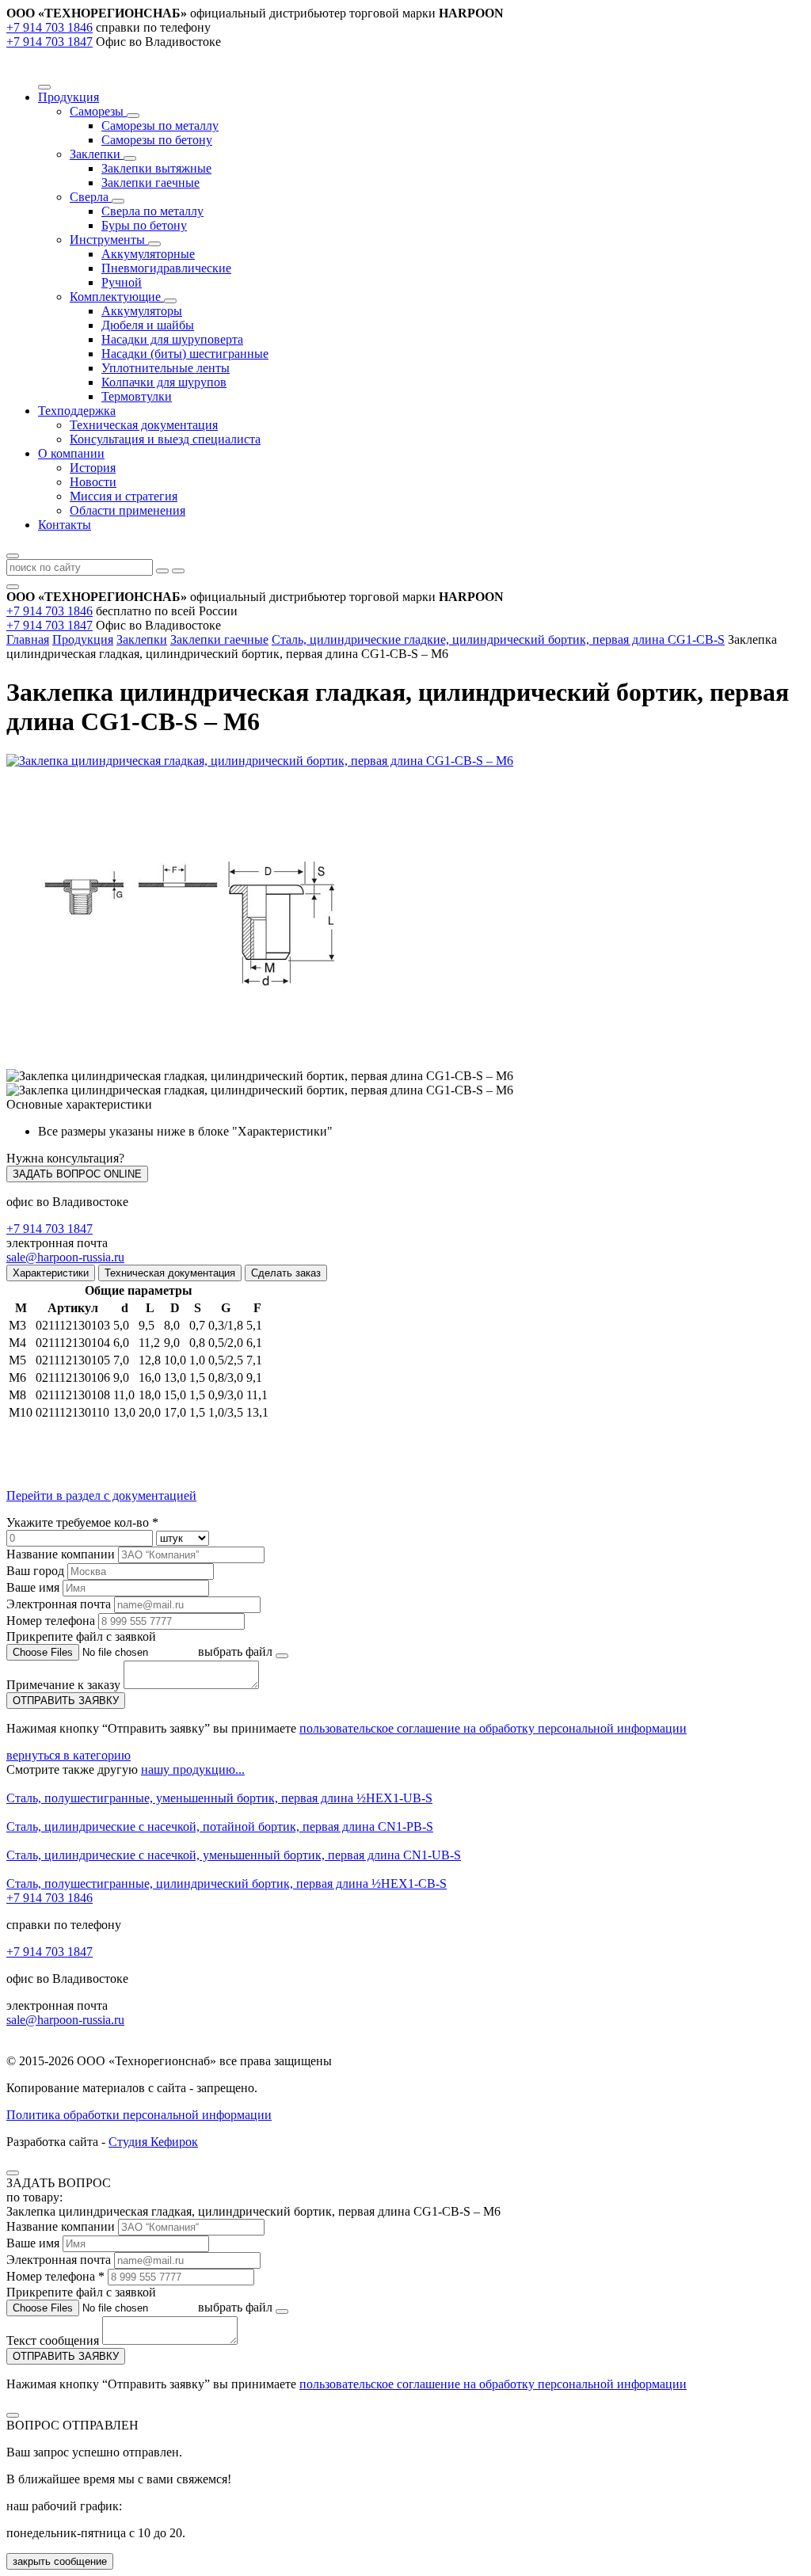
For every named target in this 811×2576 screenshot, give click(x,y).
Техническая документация (144, 425)
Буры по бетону (144, 225)
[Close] (13, 2173)
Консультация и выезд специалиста (165, 439)
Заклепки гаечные (150, 183)
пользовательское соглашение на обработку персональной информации (493, 1728)
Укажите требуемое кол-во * (82, 1522)
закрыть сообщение (60, 2561)
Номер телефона (51, 1621)
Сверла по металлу (152, 211)
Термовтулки (137, 396)
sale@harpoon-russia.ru (65, 1257)
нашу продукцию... (193, 1769)
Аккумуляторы (142, 311)
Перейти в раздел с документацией (101, 1495)
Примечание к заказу (65, 1685)
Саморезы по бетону (157, 140)
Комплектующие (117, 297)
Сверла (91, 197)
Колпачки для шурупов (164, 382)
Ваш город (35, 1571)
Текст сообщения (53, 2340)
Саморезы (98, 111)
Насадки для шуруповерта (172, 339)
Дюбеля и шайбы (148, 325)
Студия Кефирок (153, 2142)
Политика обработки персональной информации (139, 2115)
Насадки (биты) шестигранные (185, 354)
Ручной (122, 282)
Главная (28, 639)
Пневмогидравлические (166, 268)
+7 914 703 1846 (49, 27)
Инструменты (109, 240)
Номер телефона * (55, 2276)
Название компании (61, 1554)
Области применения (128, 510)
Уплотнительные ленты (166, 368)
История (93, 468)
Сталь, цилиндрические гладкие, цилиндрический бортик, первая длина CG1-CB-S (498, 639)
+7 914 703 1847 (49, 42)
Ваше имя (33, 1587)
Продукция (83, 639)
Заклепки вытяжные (156, 168)
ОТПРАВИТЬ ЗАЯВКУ (66, 1701)
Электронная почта (59, 1604)
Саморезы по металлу (160, 126)
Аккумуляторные (148, 254)
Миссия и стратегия (124, 496)
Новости (93, 482)
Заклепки (97, 154)
